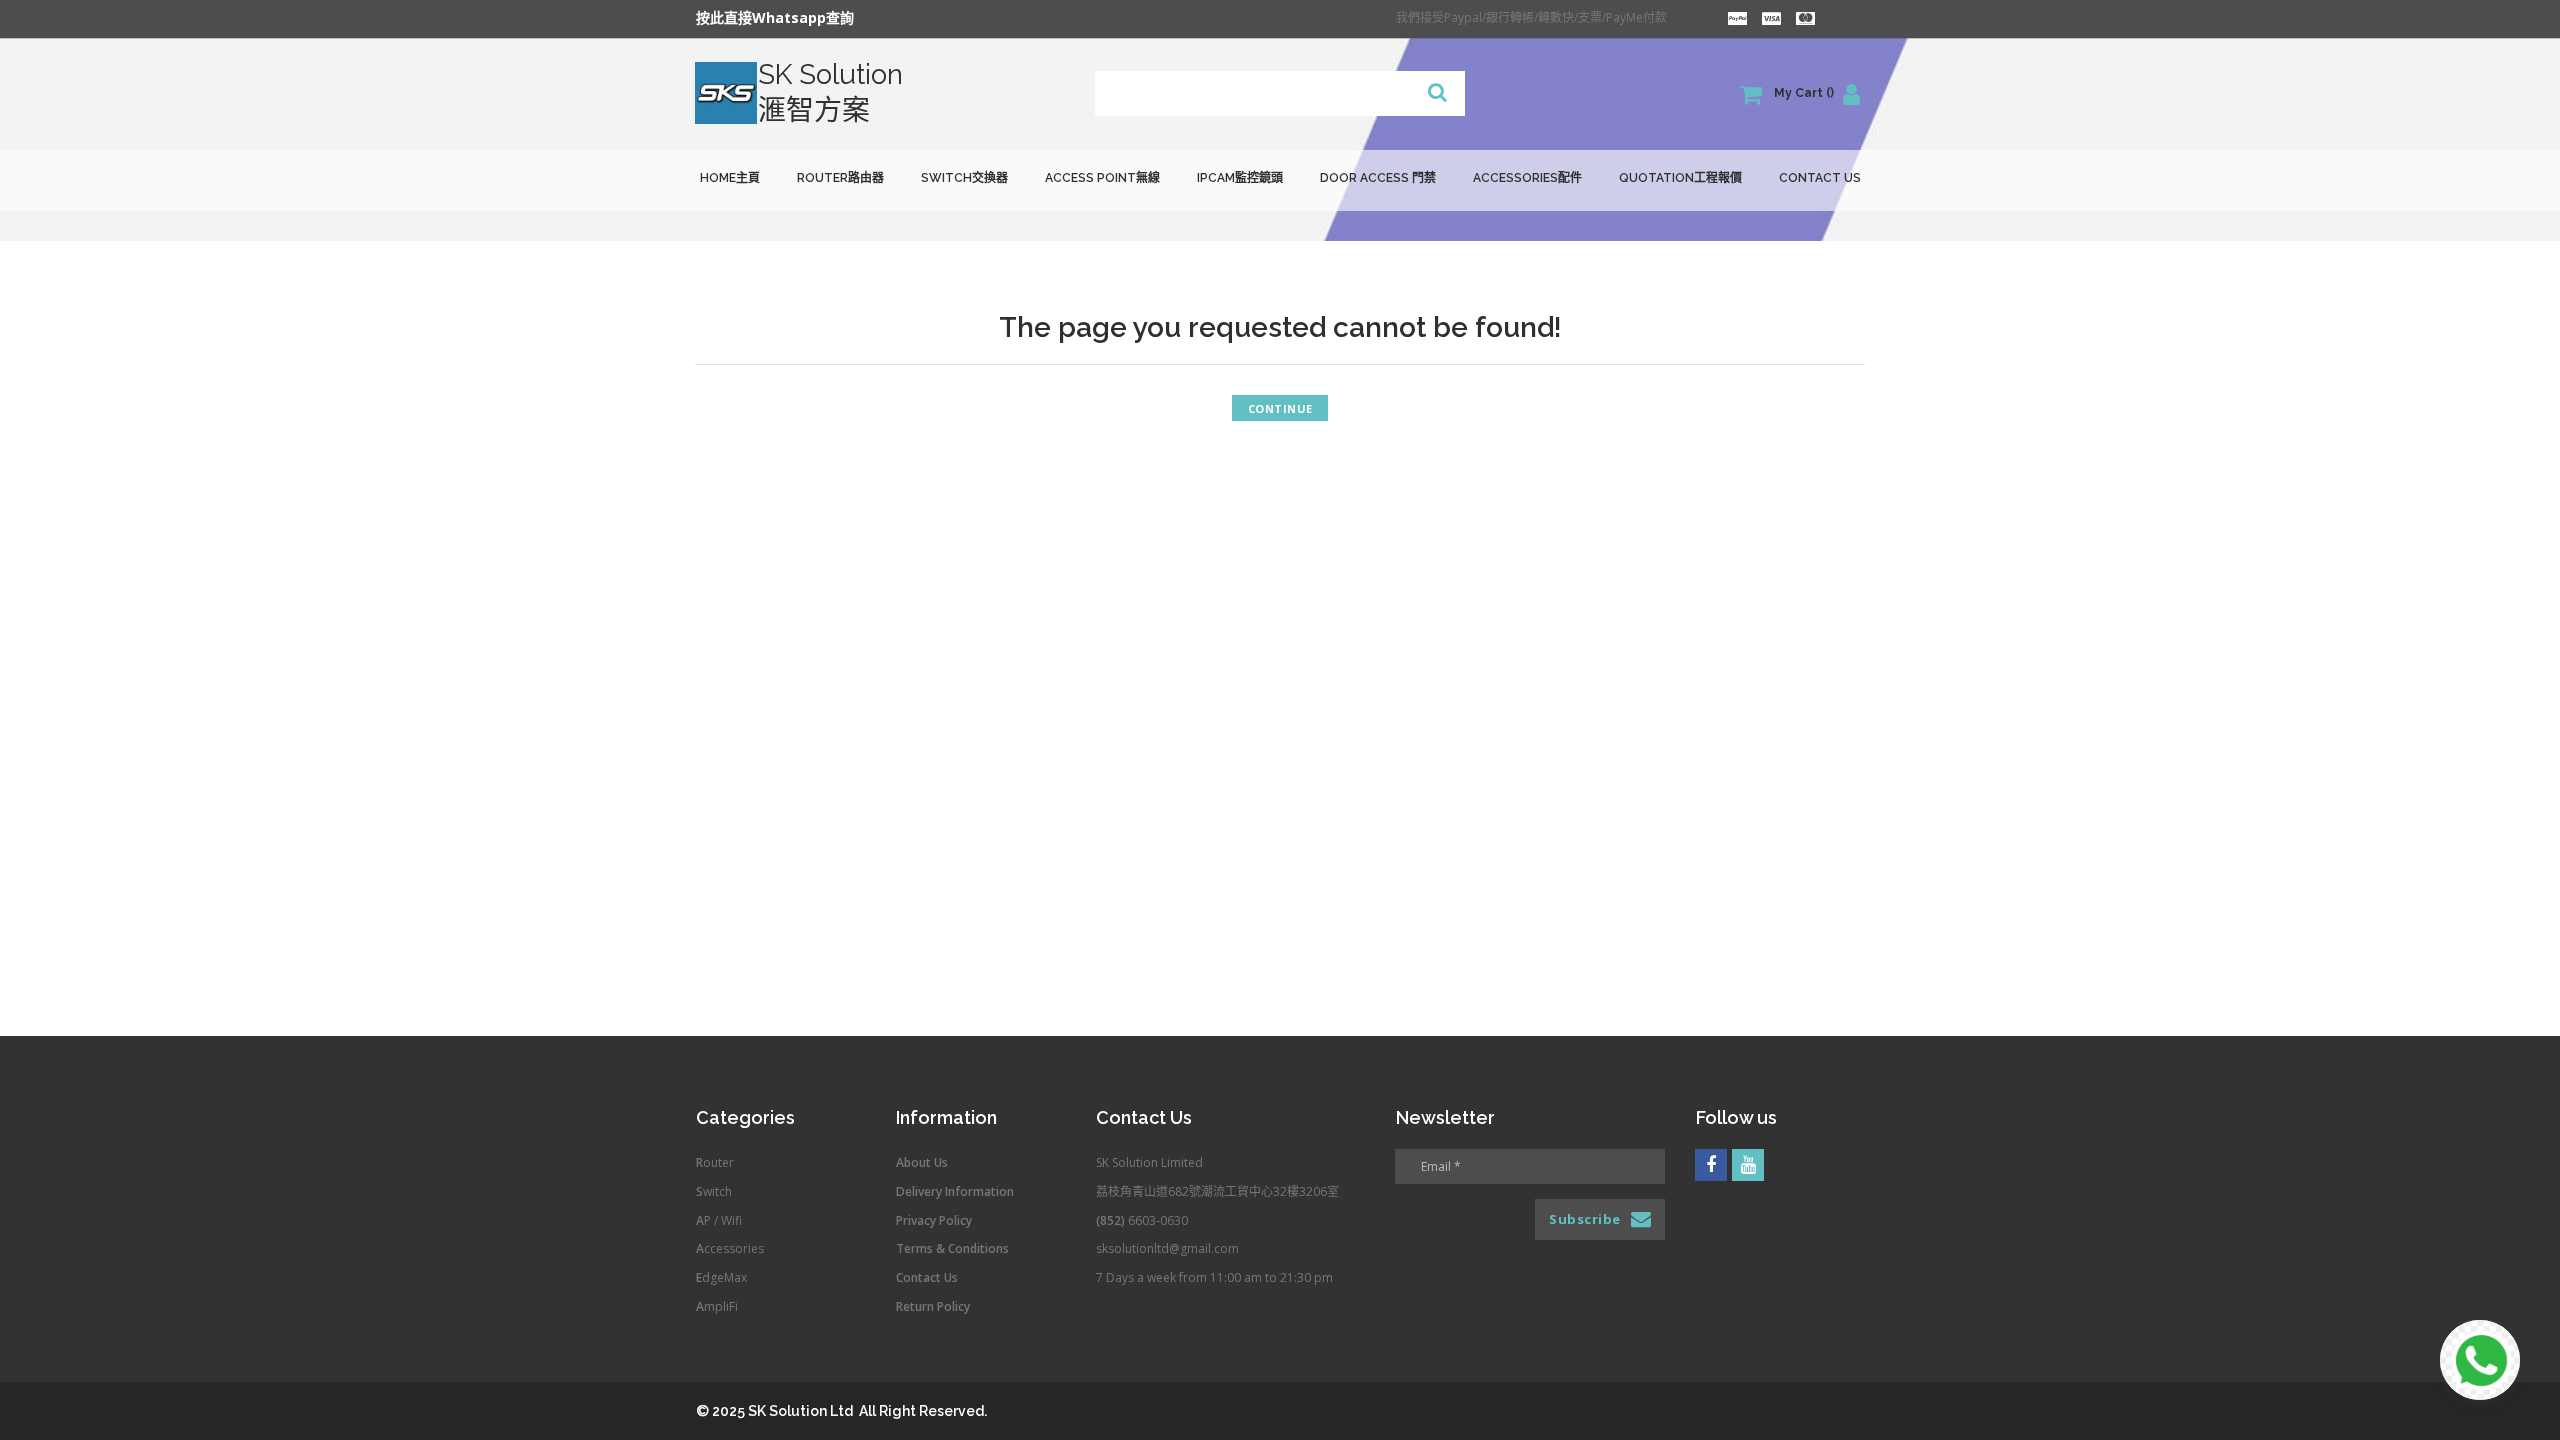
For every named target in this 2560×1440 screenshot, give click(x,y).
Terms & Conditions (952, 1248)
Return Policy (933, 1306)
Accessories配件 (1527, 178)
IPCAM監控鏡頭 (1240, 178)
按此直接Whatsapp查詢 (775, 17)
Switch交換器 (964, 178)
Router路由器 (840, 178)
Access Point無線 (1102, 178)
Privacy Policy (934, 1220)
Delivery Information (955, 1191)
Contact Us (1820, 178)
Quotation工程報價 (1680, 178)
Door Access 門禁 (1378, 178)
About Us (922, 1162)
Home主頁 (730, 178)
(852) (1112, 1220)
